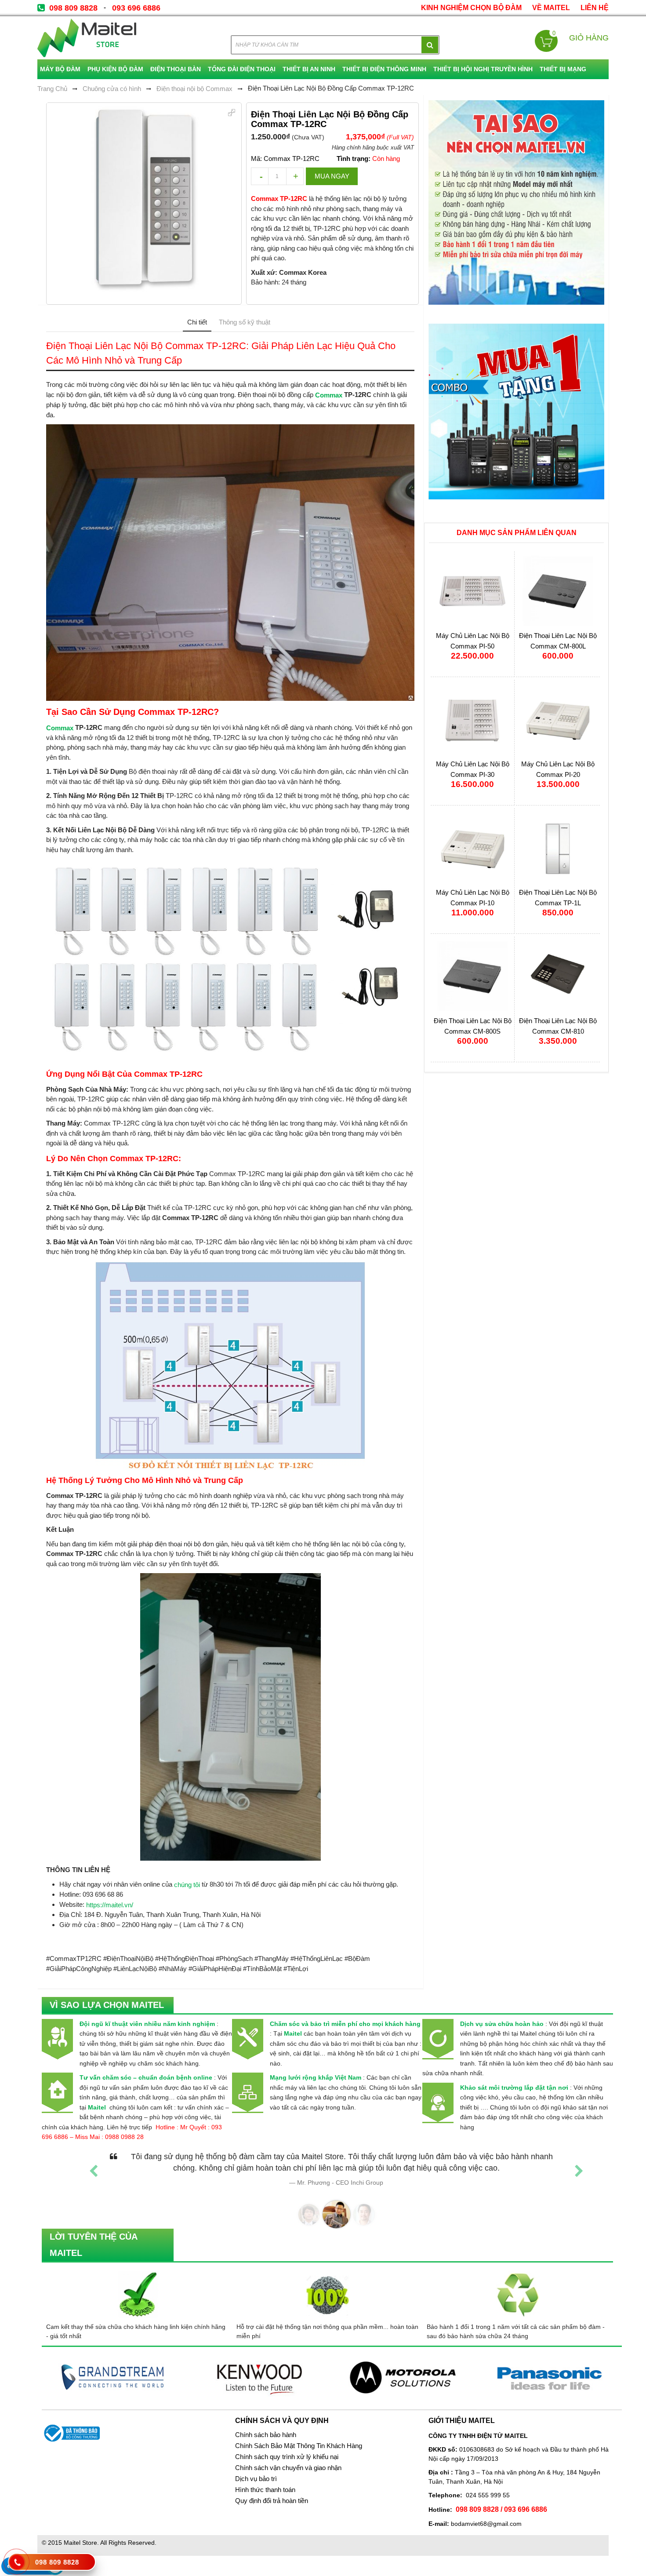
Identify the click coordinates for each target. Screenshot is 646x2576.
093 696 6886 (136, 8)
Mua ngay (332, 176)
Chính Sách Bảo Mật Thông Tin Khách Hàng (299, 2446)
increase (295, 176)
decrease (260, 176)
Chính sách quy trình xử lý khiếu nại (287, 2457)
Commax (329, 395)
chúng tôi (187, 1885)
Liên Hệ (595, 8)
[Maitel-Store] (87, 38)
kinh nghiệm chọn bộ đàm (471, 8)
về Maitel (551, 8)
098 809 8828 (73, 8)
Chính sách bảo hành (266, 2435)
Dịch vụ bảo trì (256, 2479)
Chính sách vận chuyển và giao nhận (288, 2468)
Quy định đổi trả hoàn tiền (272, 2501)
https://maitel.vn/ (110, 1905)
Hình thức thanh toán (265, 2490)
